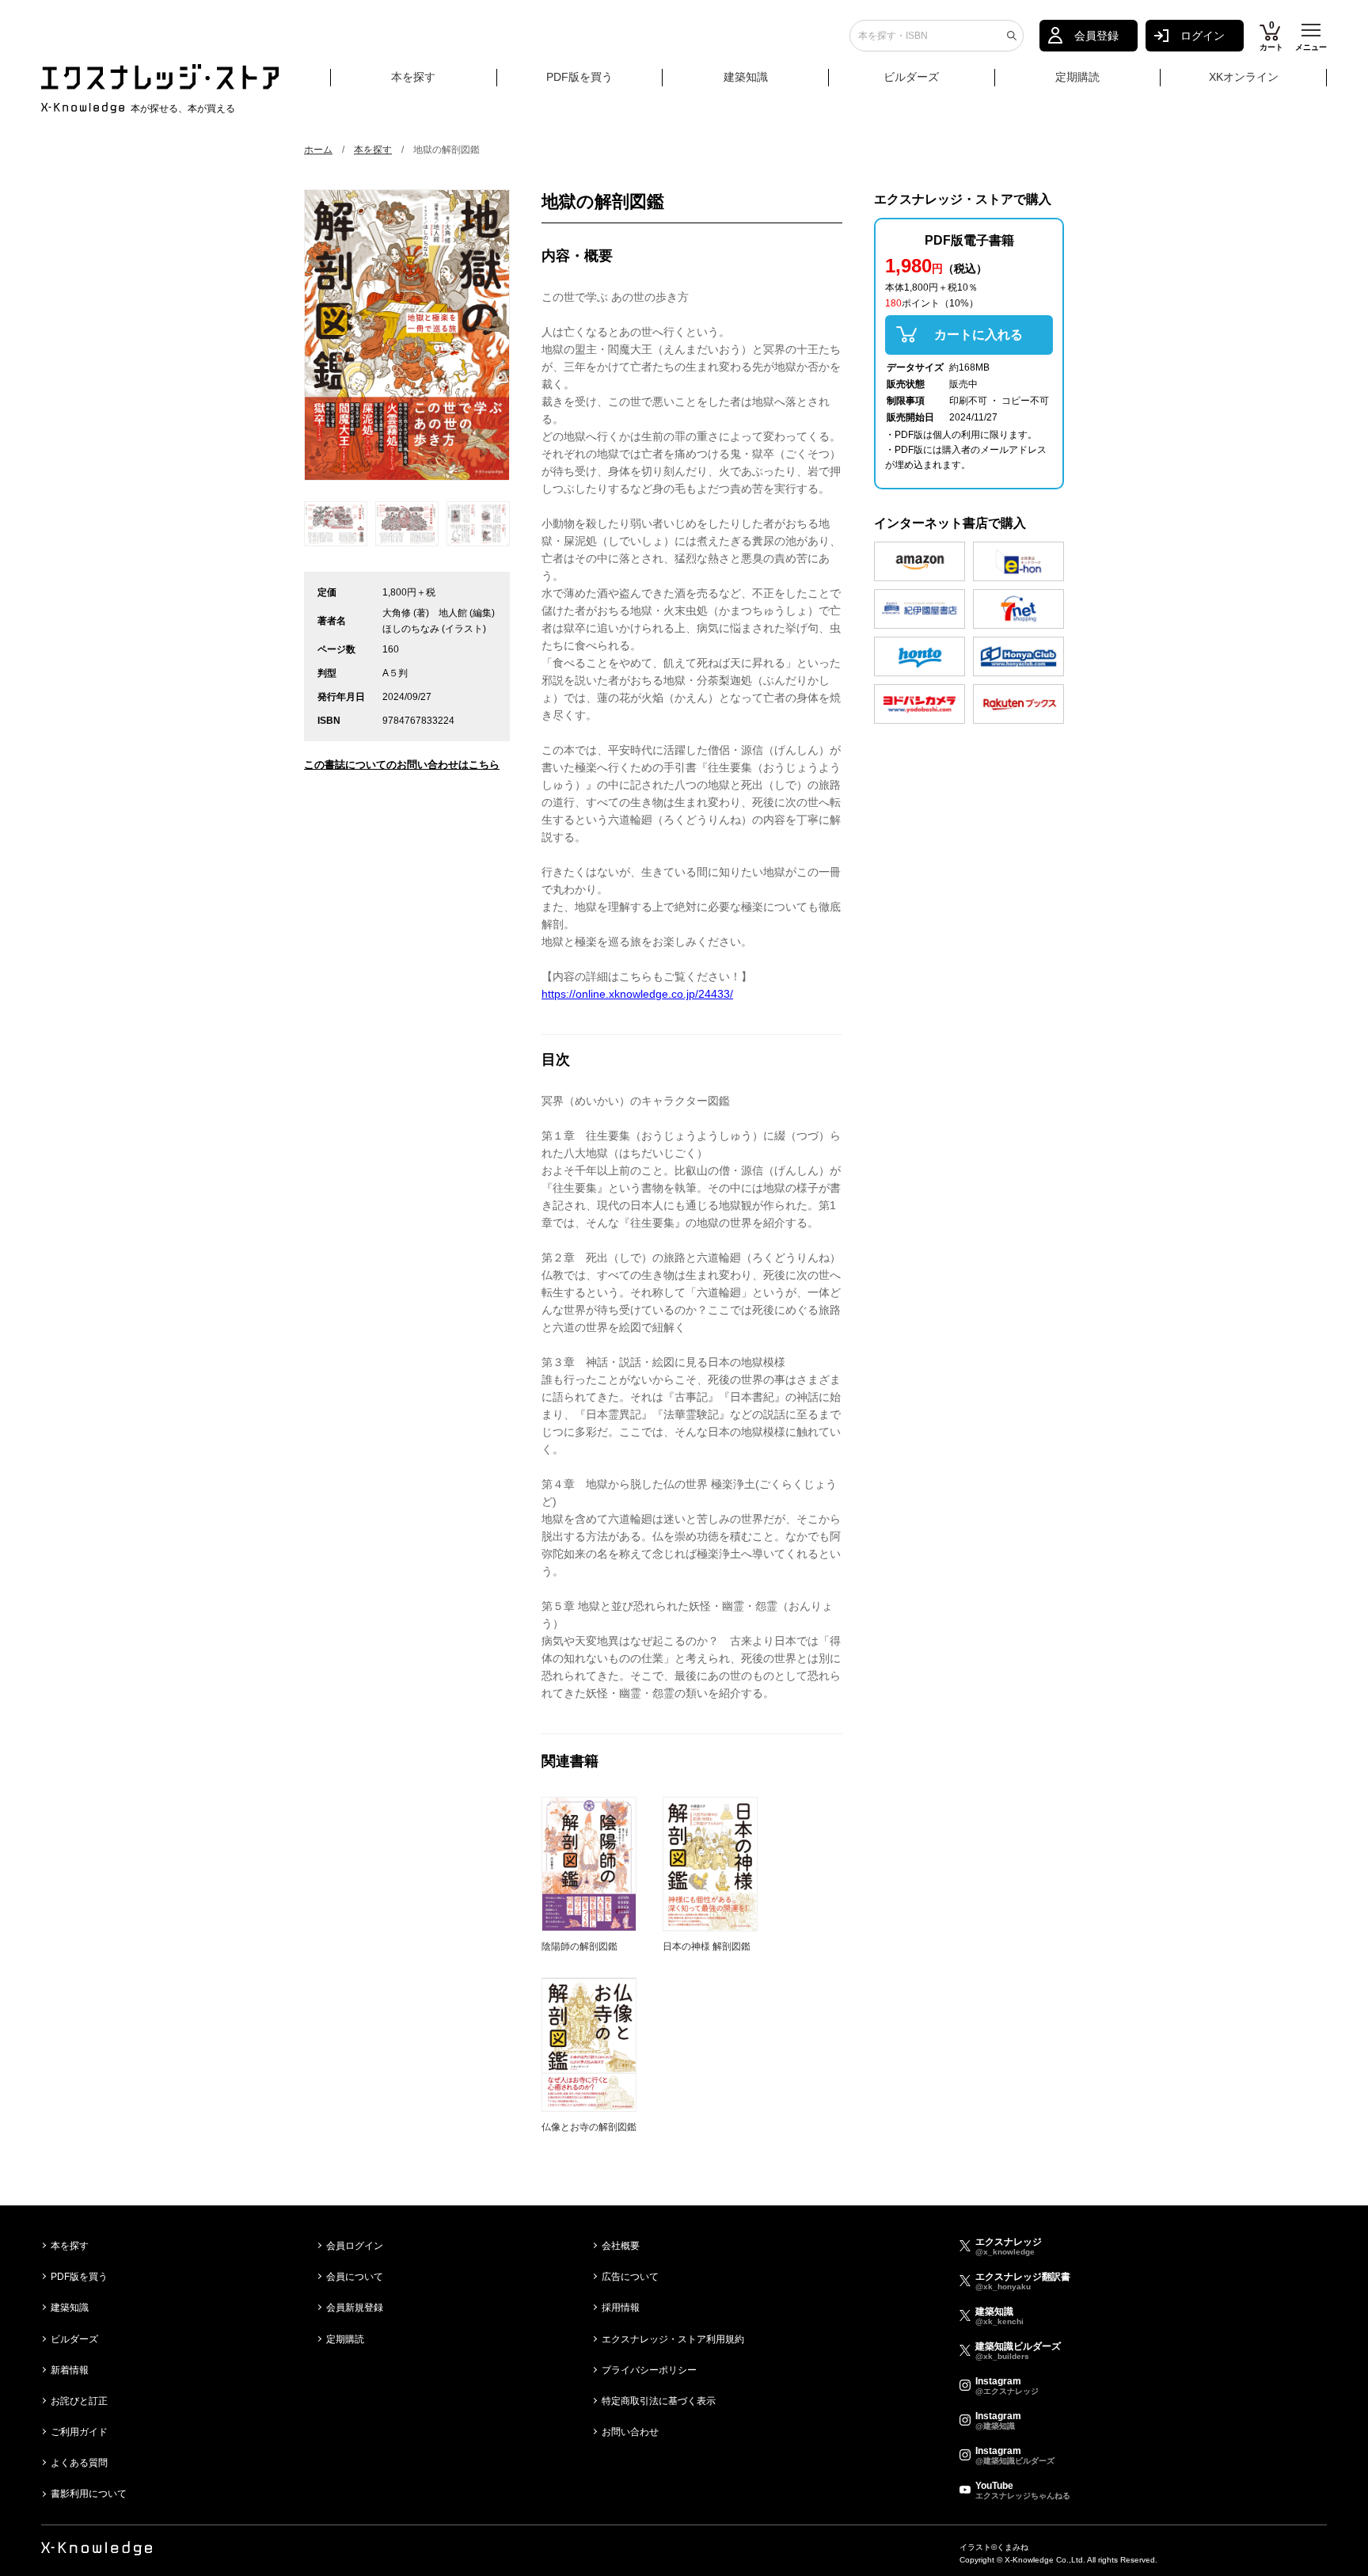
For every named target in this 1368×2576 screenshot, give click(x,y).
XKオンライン (1244, 77)
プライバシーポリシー (649, 2370)
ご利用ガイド (79, 2432)
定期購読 (1077, 77)
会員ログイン (355, 2246)
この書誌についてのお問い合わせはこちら (402, 765)
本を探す (413, 77)
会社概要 (621, 2246)
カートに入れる (978, 335)
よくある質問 (79, 2463)
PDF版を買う (579, 77)
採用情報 (621, 2308)
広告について (630, 2277)
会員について (355, 2277)
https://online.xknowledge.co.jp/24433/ (637, 994)
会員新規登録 (355, 2308)
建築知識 (746, 77)
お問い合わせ (630, 2432)
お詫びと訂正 (79, 2401)
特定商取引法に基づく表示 (659, 2401)
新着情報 (70, 2370)
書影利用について (89, 2494)
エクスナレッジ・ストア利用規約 (673, 2339)
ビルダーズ (911, 77)
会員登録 (1096, 36)
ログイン (1203, 36)
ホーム (318, 150)
